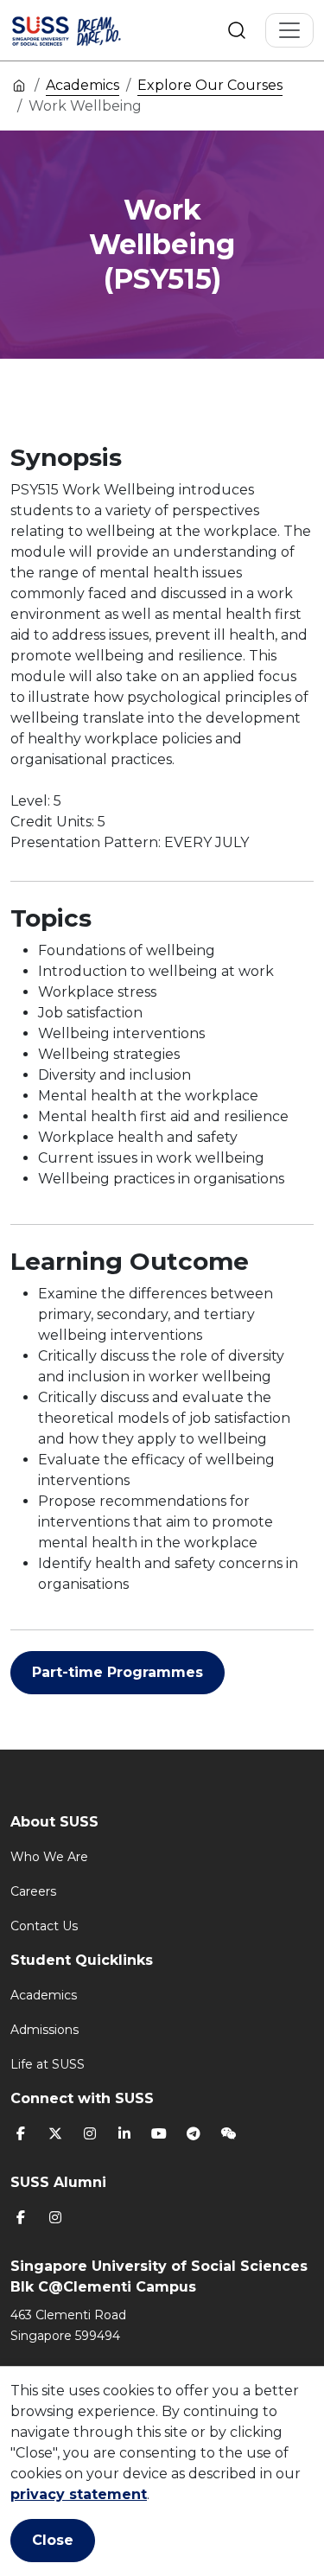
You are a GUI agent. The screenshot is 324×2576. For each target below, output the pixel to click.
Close (53, 2540)
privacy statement (79, 2494)
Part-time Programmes (118, 1672)
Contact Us (44, 1926)
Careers (33, 1891)
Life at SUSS (48, 2064)
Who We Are (49, 1857)
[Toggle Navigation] (289, 30)
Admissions (44, 2030)
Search (237, 30)
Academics (83, 85)
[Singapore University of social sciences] (88, 30)
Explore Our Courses (210, 85)
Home (19, 85)
